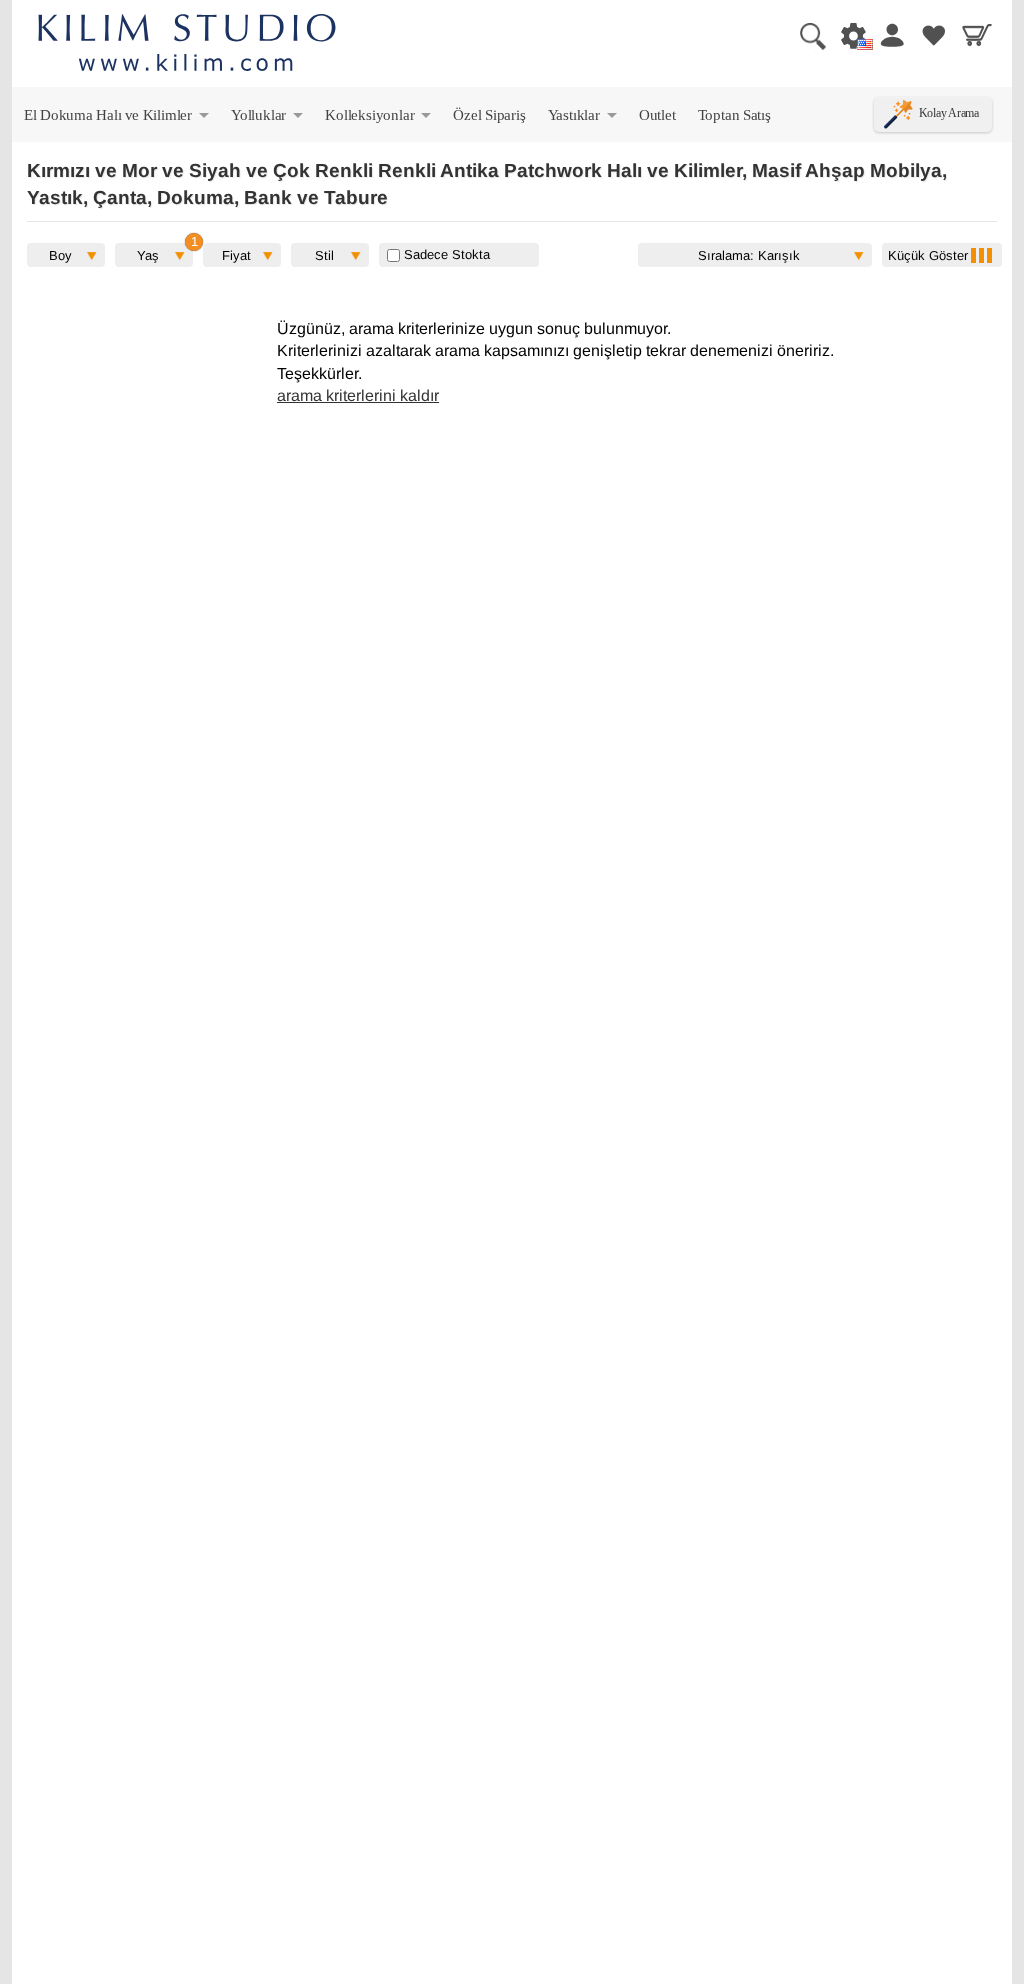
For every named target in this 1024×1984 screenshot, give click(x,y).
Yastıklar (584, 119)
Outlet (657, 114)
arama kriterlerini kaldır (358, 395)
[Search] (805, 35)
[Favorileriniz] (934, 35)
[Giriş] (891, 35)
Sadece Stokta (445, 254)
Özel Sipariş (489, 114)
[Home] (187, 45)
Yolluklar (268, 119)
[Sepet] (977, 35)
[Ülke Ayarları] (848, 35)
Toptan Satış (734, 114)
